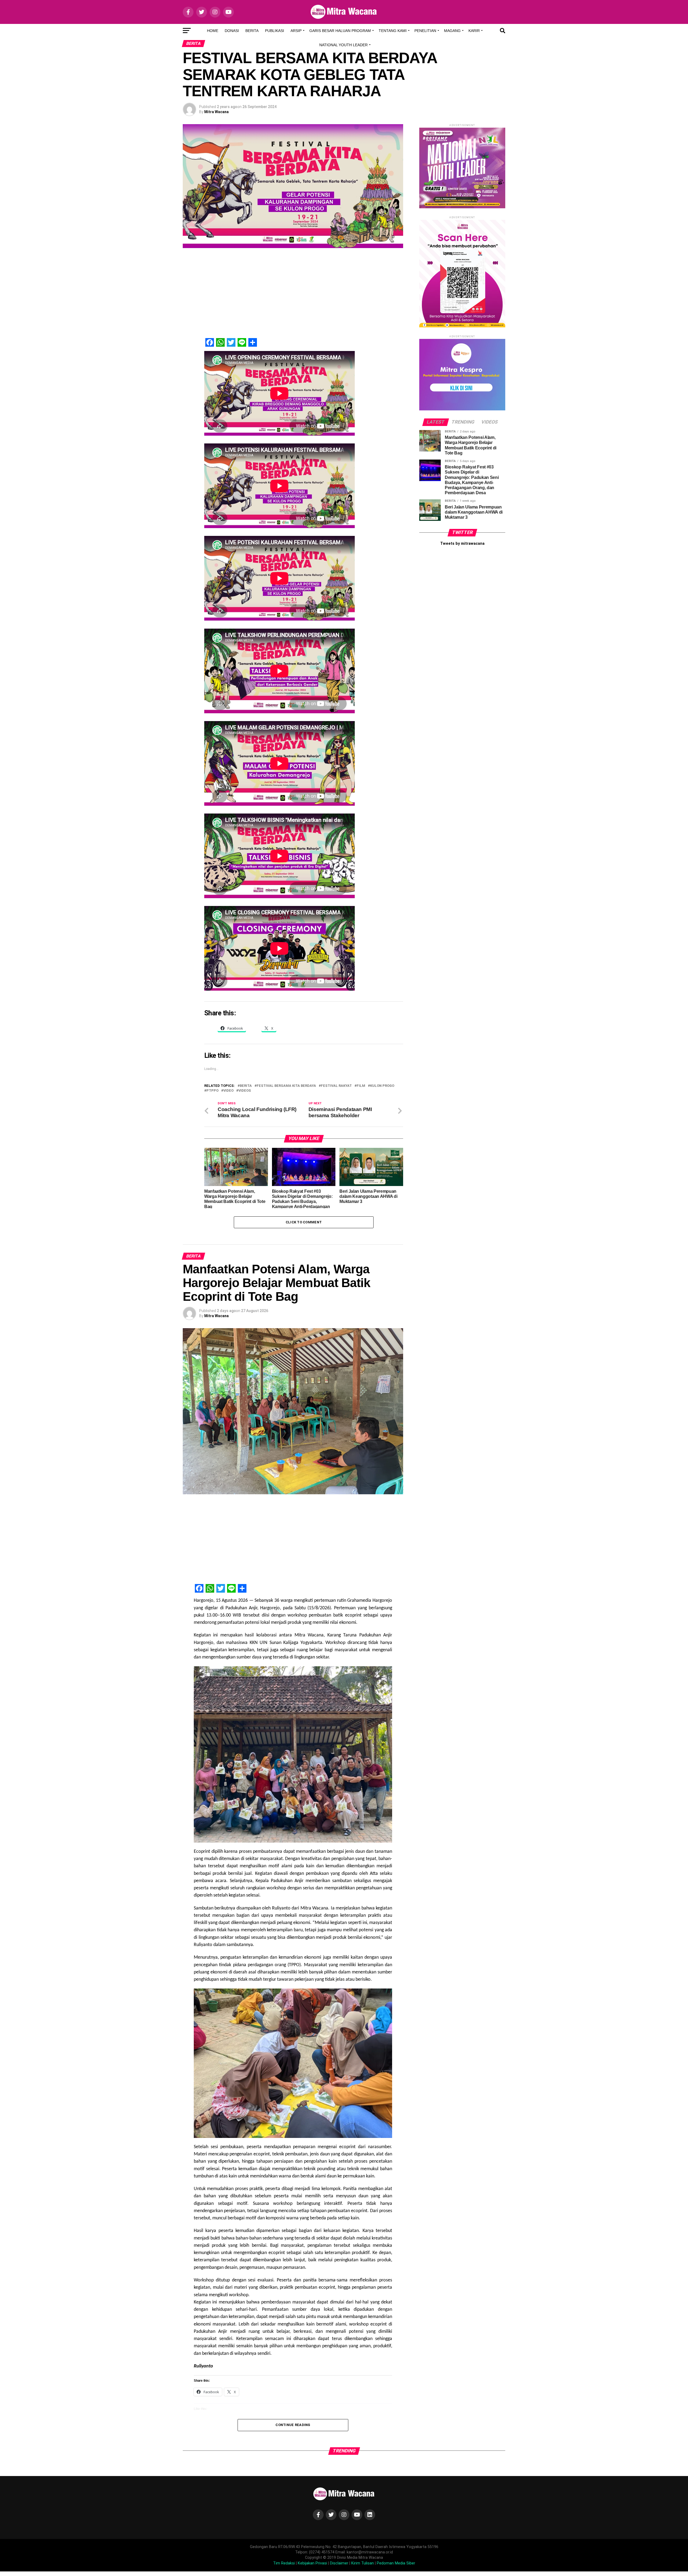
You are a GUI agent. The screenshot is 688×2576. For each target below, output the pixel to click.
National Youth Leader (343, 45)
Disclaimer (339, 2563)
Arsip (296, 31)
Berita (252, 31)
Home (213, 31)
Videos (245, 1091)
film (361, 1086)
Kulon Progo (382, 1086)
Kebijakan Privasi (312, 2563)
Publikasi (275, 31)
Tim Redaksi (284, 2563)
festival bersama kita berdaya (286, 1086)
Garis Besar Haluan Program (340, 31)
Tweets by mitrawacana (462, 544)
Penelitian (425, 31)
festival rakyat (336, 1086)
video (228, 1091)
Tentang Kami (393, 31)
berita (246, 1086)
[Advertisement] (304, 296)
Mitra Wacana (216, 112)
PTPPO (212, 1091)
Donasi (232, 31)
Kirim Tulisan (363, 2563)
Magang (452, 31)
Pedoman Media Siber (396, 2563)
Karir (474, 31)
